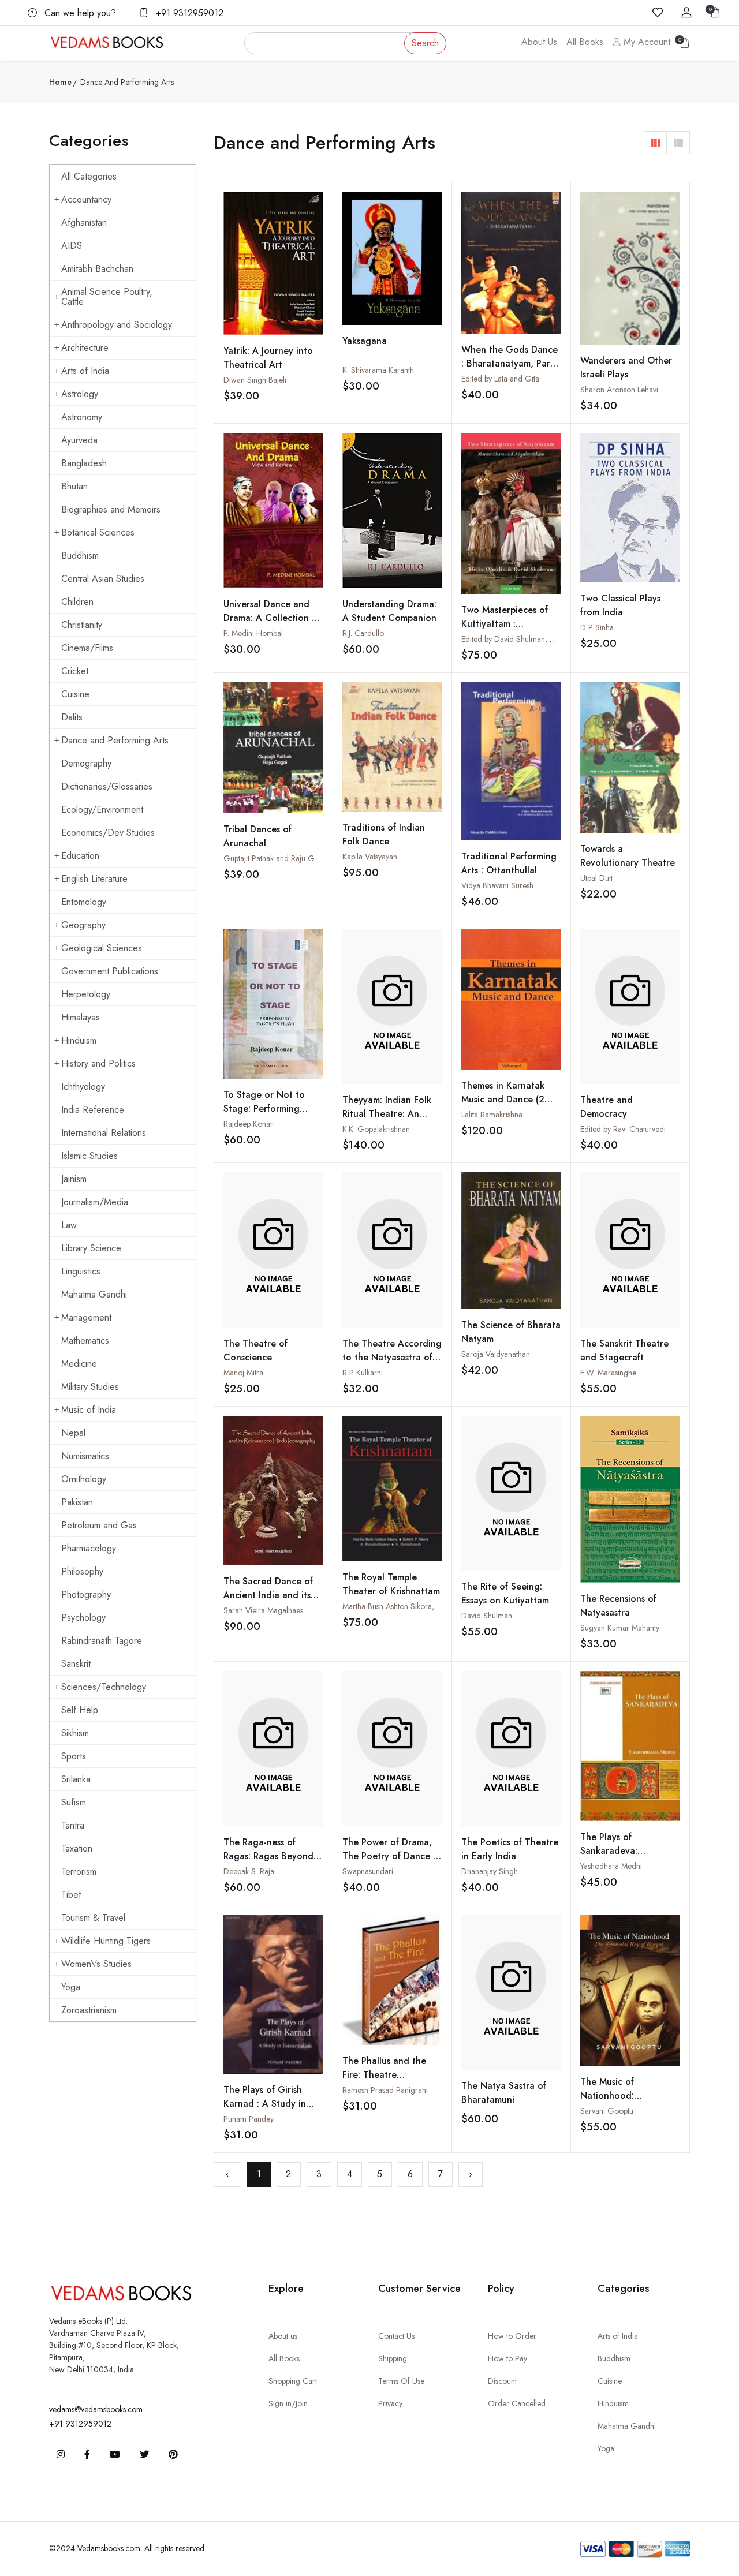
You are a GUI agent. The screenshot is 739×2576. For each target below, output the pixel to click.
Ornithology (84, 1479)
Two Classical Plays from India (620, 605)
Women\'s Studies (96, 1964)
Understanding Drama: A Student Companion (389, 611)
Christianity (82, 625)
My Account (645, 42)
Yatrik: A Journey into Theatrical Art (268, 358)
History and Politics (98, 1063)
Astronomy (82, 417)
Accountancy (86, 199)
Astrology (80, 394)
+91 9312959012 (188, 13)
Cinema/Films (87, 648)
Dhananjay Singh (490, 1871)
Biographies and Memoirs (111, 509)
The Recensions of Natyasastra (618, 1605)
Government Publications (110, 971)
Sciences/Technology (104, 1687)
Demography (86, 763)
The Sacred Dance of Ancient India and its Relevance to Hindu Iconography (268, 1602)
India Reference (93, 1110)
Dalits (72, 717)
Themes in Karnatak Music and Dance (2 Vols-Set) (503, 1099)
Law (69, 1225)
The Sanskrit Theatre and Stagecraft (624, 1350)
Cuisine (75, 694)
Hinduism (79, 1040)
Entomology (84, 902)
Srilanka (76, 1779)
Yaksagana (365, 341)
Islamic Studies (89, 1156)
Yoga (71, 1987)
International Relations (104, 1133)
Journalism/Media (95, 1202)
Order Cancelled (517, 2403)
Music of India (89, 1410)
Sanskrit (76, 1664)
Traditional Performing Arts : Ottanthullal (509, 863)
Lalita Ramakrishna (492, 1115)
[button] (655, 143)
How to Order (512, 2336)
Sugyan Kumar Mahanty (620, 1628)
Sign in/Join (288, 2403)
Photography (86, 1594)
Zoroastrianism (89, 2010)
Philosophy (82, 1571)
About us (283, 2336)
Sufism (74, 1802)
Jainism (74, 1179)
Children (77, 602)
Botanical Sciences (98, 532)
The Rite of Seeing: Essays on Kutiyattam (505, 1593)
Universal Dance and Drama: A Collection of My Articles (272, 618)
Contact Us (396, 2336)
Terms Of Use (401, 2381)
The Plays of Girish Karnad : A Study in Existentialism (265, 2104)
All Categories (89, 176)
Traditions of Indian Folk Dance (384, 834)
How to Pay (507, 2358)
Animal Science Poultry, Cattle (107, 297)
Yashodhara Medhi (611, 1866)
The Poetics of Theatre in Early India (510, 1849)
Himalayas (81, 1017)
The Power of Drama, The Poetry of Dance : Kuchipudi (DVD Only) (389, 1856)
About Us (539, 42)
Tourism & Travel (93, 1918)
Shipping (393, 2358)
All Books (585, 42)
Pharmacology (89, 1548)
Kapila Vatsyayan (370, 857)
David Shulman (487, 1616)
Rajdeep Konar (248, 1124)
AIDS (72, 246)
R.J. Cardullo (363, 633)
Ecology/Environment (102, 810)
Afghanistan (84, 223)
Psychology (83, 1618)
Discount (502, 2381)
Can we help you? (79, 13)
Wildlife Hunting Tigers (106, 1941)
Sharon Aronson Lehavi (619, 390)
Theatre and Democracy (606, 1107)
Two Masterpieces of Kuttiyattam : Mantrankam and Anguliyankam (505, 631)
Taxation (77, 1848)
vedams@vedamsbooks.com (96, 2409)
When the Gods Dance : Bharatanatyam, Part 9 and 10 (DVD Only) (510, 363)
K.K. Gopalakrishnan (376, 1129)
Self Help (80, 1710)
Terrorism (79, 1872)
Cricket (75, 671)
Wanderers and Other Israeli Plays (626, 367)
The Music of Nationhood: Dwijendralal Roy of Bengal (621, 2102)
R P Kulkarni (363, 1373)
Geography (83, 925)
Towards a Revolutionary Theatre (628, 856)
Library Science (91, 1248)
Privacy (390, 2403)
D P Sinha (597, 627)
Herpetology (86, 994)
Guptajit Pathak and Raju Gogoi (277, 858)
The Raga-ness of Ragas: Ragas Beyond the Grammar (268, 1856)
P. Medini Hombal (253, 633)
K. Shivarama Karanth (378, 370)
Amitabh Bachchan (97, 269)
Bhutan (74, 486)
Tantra (73, 1825)
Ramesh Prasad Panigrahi (385, 2090)
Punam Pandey (249, 2119)
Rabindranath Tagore (102, 1641)
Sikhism (75, 1733)
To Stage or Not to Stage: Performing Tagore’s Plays (264, 1108)
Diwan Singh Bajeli (255, 380)
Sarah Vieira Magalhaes (263, 1610)
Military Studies (90, 1387)
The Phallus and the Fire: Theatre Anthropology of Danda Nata (384, 2082)
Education (80, 856)
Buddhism (80, 556)
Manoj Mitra (243, 1373)
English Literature (94, 879)
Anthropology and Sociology (117, 325)
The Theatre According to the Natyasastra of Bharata (392, 1357)
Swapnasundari (368, 1871)
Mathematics (85, 1341)
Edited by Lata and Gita (500, 379)
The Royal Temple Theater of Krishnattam (391, 1584)
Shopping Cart (293, 2381)
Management (86, 1317)
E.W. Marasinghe (608, 1373)
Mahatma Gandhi (94, 1294)
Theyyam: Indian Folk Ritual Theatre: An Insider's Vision (387, 1114)
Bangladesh (84, 463)
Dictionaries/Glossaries (107, 786)
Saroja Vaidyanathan (496, 1354)
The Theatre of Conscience (255, 1350)
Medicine (79, 1364)
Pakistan (77, 1502)
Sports (74, 1756)
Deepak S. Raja (249, 1871)
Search (425, 43)
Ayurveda (79, 440)
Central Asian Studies (103, 579)
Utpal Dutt (596, 878)
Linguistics (81, 1271)
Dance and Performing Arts (115, 740)
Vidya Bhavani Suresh (497, 885)
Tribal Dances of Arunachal (257, 836)
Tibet (71, 1895)
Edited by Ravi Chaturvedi (623, 1129)
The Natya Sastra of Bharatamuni (504, 2093)
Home (60, 82)
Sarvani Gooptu (607, 2111)
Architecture (85, 348)
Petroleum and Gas (99, 1525)
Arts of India (85, 371)
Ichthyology (83, 1087)
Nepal (73, 1433)
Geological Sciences (102, 948)
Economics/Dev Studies (108, 833)
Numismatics (85, 1456)
